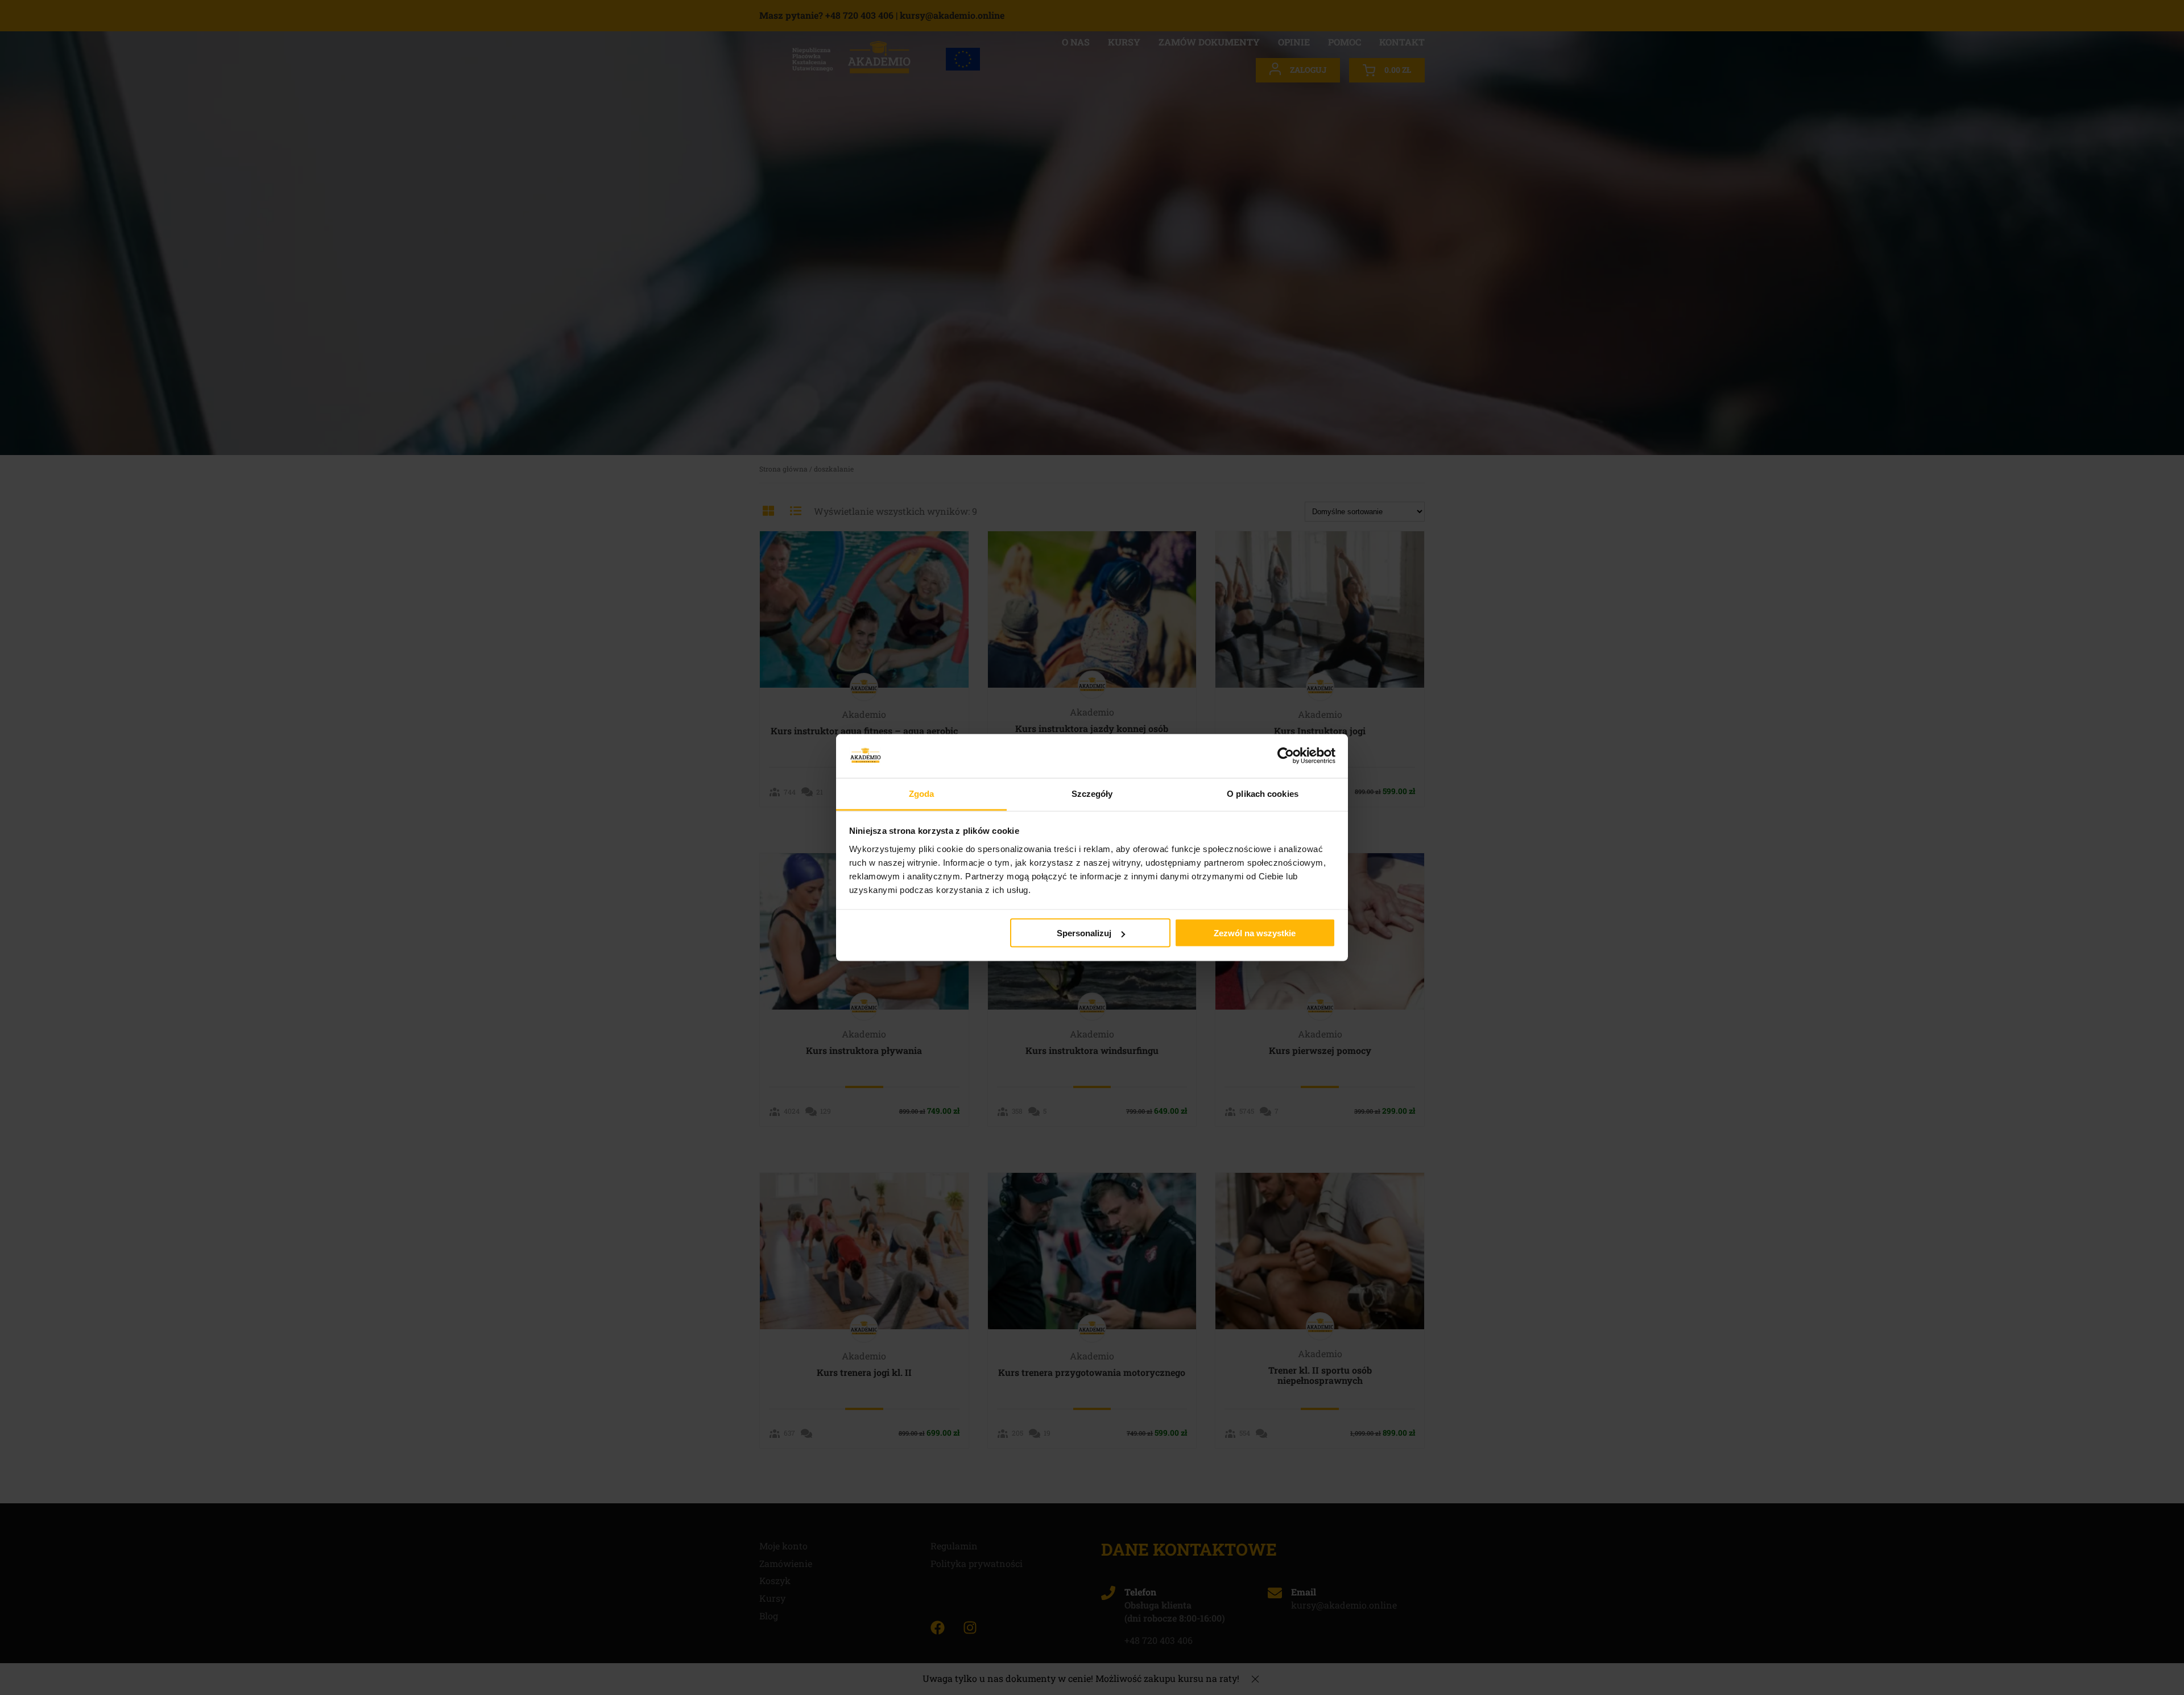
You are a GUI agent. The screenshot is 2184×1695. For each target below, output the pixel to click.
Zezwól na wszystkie (1255, 933)
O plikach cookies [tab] (1263, 793)
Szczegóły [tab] (1092, 793)
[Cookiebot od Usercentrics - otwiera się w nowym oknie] (1286, 756)
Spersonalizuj (1084, 933)
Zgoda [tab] (922, 793)
